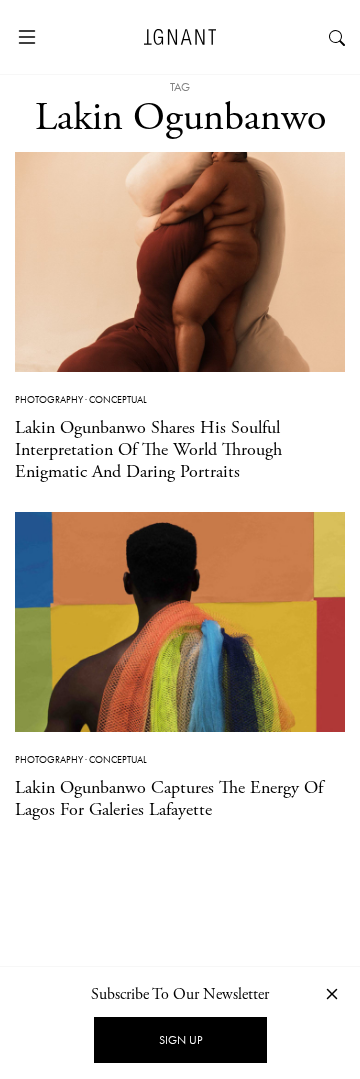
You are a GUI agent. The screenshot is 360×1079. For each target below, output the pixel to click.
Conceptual (118, 399)
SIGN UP (180, 1040)
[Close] (332, 993)
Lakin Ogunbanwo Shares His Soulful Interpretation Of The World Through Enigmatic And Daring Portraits (148, 449)
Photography (49, 399)
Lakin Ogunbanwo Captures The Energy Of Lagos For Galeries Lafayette (169, 798)
